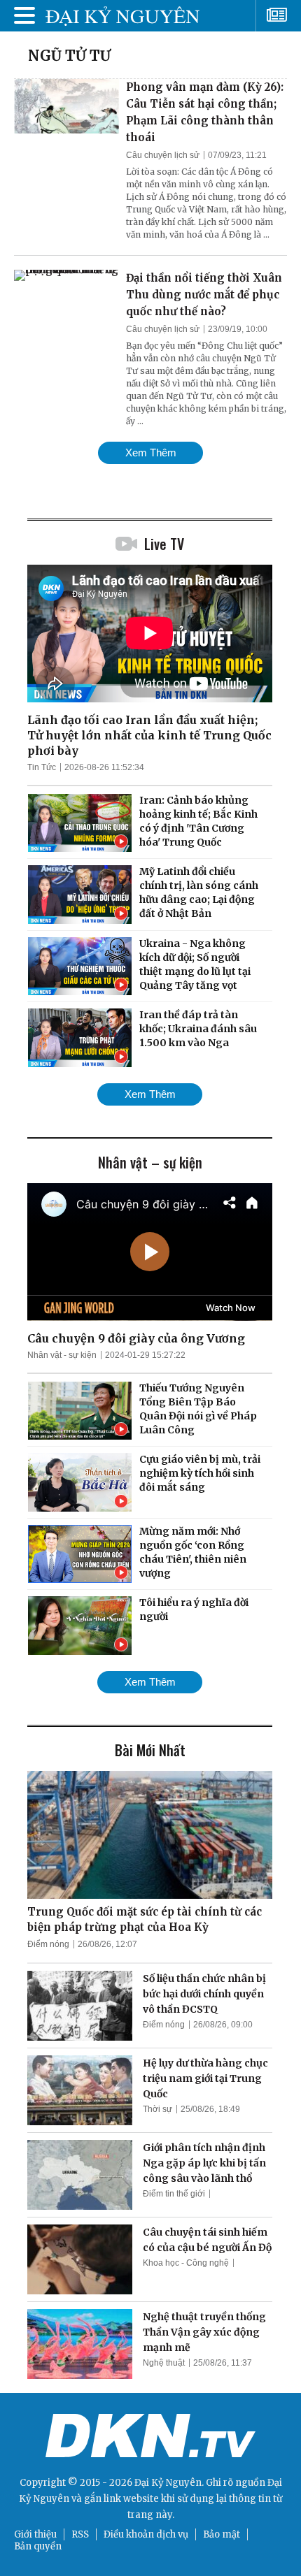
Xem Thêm (151, 453)
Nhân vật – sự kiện (150, 1162)
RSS (80, 2534)
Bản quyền (38, 2546)
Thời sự (157, 2109)
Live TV (164, 544)
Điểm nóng (48, 1944)
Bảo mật (222, 2534)
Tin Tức (42, 767)
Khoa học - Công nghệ (186, 2263)
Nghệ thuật (164, 2363)
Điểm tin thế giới (174, 2194)
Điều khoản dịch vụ (146, 2534)
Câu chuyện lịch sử (163, 155)
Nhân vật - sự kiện (62, 1355)
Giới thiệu (35, 2534)
